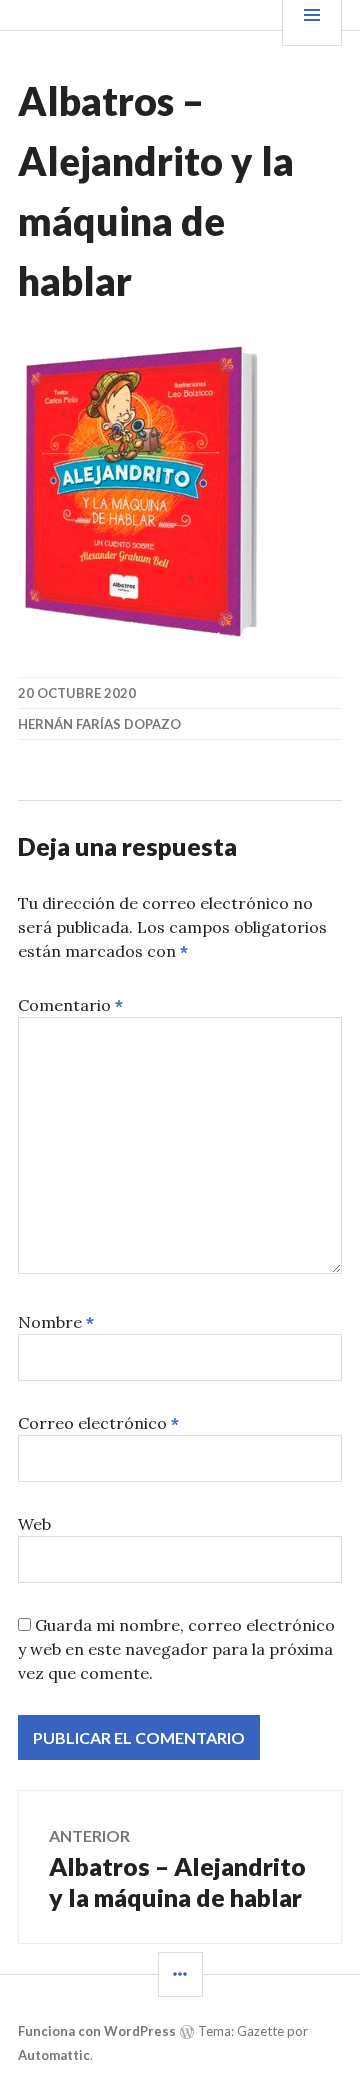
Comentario (70, 1005)
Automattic (54, 2055)
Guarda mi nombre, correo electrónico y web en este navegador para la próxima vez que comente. (176, 1649)
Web (34, 1524)
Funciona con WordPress (97, 2031)
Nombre (56, 1322)
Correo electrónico (98, 1423)
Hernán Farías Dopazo (99, 724)
